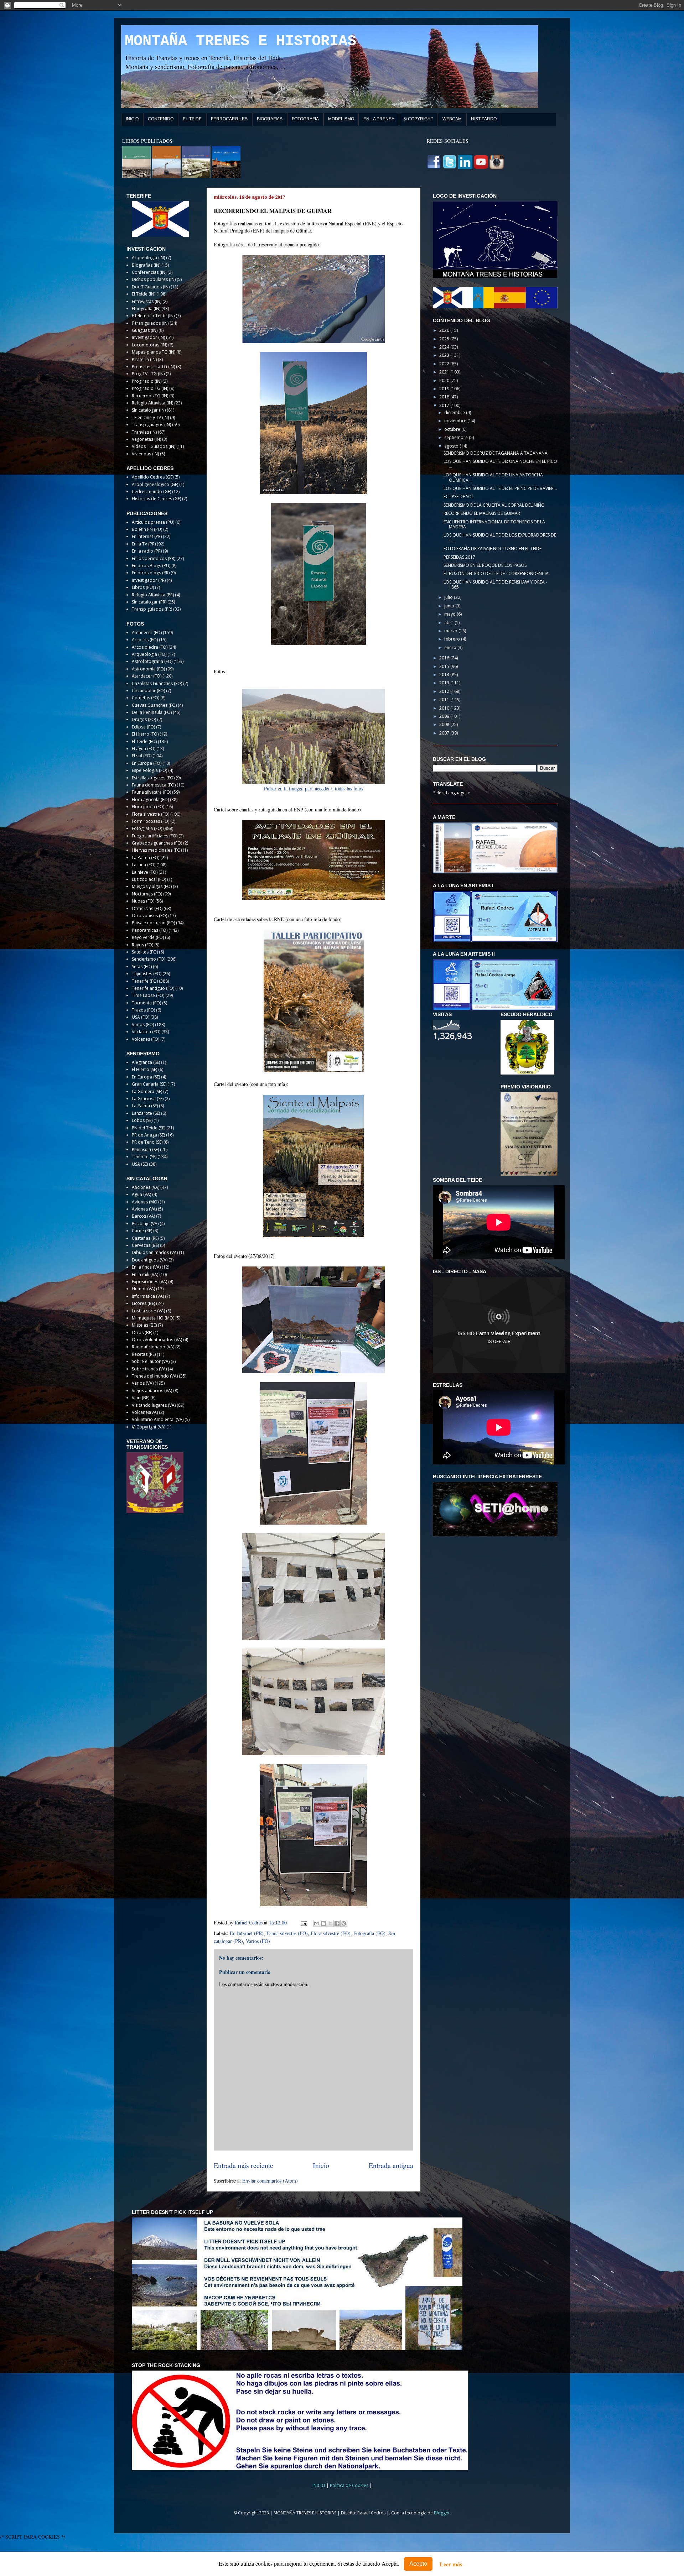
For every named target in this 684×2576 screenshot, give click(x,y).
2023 (445, 355)
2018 (445, 397)
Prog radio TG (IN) (150, 388)
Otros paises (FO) (149, 916)
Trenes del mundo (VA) (155, 1376)
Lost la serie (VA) (148, 1311)
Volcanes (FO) (146, 1039)
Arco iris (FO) (145, 640)
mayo (450, 614)
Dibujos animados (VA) (155, 1252)
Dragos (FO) (144, 719)
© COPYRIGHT (418, 119)
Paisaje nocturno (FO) (153, 923)
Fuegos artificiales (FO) (155, 836)
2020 (445, 380)
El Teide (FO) (144, 741)
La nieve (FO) (145, 872)
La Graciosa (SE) (148, 1099)
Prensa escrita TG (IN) (153, 367)
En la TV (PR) (144, 544)
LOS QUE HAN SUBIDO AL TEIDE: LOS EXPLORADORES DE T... (500, 537)
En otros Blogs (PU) (151, 566)
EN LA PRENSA (379, 119)
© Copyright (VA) (149, 1427)
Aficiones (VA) (146, 1187)
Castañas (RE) (145, 1238)
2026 (445, 330)
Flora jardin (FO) (148, 807)
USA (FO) (141, 1017)
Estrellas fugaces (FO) (153, 778)
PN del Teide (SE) (149, 1128)
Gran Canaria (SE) (149, 1084)
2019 (445, 389)
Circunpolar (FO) (148, 691)
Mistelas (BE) (144, 1325)
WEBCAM (452, 119)
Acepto (418, 2564)
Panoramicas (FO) (150, 930)
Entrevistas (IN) (147, 301)
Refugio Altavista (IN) (152, 403)
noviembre (456, 421)
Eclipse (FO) (143, 727)
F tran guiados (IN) (150, 323)
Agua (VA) (141, 1194)
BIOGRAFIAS (270, 119)
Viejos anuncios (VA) (152, 1391)
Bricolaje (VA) (145, 1224)
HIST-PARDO (484, 119)
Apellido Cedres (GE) (153, 477)
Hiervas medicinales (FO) (157, 850)
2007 (445, 733)
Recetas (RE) (144, 1354)
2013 (445, 683)
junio (450, 606)
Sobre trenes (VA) (149, 1369)
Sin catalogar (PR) (149, 602)
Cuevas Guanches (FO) (154, 705)
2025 (445, 339)
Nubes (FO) (143, 901)
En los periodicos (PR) (154, 558)
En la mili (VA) (145, 1274)
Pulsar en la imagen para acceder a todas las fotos (313, 788)
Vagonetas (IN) (146, 439)
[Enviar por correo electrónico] (317, 1923)
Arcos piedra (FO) (150, 647)
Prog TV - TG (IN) (148, 374)
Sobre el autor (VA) (151, 1361)
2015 (445, 666)
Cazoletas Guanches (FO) (157, 683)
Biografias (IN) (146, 265)
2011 (445, 699)
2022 (445, 364)
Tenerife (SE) (144, 1157)
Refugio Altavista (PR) (153, 595)
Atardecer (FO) (147, 676)
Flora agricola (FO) (150, 800)
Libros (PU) (143, 587)
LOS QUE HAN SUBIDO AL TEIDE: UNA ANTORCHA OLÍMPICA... (493, 477)
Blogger (442, 2513)
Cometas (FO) (146, 698)
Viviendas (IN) (145, 454)
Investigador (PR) (149, 580)
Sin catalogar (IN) (149, 410)
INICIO (132, 119)
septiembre (457, 437)
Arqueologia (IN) (148, 258)
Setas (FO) (142, 966)
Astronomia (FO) (148, 669)
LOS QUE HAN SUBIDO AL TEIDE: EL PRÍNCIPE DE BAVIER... (500, 488)
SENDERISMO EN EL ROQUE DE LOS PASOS (485, 565)
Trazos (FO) (143, 1010)
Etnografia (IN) (146, 309)
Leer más (451, 2564)
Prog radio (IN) (147, 381)
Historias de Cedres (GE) (156, 499)
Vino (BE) (141, 1398)
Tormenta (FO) (146, 1003)
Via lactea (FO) (146, 1032)
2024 (445, 347)
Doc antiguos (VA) (150, 1260)
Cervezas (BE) (145, 1245)
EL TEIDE (192, 119)
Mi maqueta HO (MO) (153, 1318)
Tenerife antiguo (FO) (153, 988)
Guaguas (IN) (145, 330)
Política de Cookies (350, 2485)
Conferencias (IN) (149, 272)
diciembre (455, 412)
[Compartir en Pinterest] (344, 1923)
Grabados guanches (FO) (157, 843)
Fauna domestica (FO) (154, 785)
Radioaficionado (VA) (153, 1347)
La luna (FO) (144, 865)
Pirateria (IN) (144, 359)
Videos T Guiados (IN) (154, 446)
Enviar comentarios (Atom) (270, 2181)
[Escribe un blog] (323, 1923)
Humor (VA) (143, 1289)
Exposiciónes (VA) (149, 1282)
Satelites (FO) (145, 952)
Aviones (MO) (145, 1202)
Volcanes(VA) (145, 1412)
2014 (445, 675)
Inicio (321, 2165)
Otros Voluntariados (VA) (157, 1340)
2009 (445, 716)
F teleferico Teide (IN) (153, 316)
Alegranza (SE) (146, 1062)
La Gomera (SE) (147, 1091)
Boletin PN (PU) (147, 529)
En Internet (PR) (247, 1933)
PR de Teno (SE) (147, 1142)
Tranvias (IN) (144, 432)
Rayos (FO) (142, 945)
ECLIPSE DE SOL (459, 497)
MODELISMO (341, 119)
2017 (445, 405)
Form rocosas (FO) (151, 821)
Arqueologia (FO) (149, 654)
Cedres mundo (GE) (151, 492)
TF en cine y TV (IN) (150, 417)
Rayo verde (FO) (148, 937)
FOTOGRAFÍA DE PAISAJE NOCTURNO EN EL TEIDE (493, 548)
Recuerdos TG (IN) (150, 396)
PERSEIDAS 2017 (459, 557)
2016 (445, 658)
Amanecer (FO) (147, 633)
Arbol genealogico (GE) (155, 484)
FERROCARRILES (229, 119)
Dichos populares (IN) (154, 279)
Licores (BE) (143, 1303)
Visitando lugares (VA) (154, 1405)
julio (449, 597)
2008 (445, 724)
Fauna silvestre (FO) (287, 1933)
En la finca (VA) (146, 1267)
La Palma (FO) (146, 858)
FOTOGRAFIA (305, 119)
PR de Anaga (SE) (148, 1135)
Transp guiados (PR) (152, 609)
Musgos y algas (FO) (152, 886)
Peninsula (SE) (145, 1149)
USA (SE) (140, 1164)
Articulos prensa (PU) (153, 522)
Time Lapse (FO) (148, 995)
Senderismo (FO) (149, 959)
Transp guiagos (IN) (151, 425)
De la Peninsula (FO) (152, 712)
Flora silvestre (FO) (331, 1933)
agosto (452, 446)
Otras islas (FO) (147, 908)
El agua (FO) (144, 749)
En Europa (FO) (147, 763)
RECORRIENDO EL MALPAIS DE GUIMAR (482, 513)
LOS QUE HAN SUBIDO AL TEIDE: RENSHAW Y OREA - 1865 (495, 584)
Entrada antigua (391, 2165)
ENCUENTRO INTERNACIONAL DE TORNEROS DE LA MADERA (494, 524)
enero (451, 647)
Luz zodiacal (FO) (149, 879)
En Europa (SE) (146, 1077)
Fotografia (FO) (369, 1933)
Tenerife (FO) (145, 981)
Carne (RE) (142, 1231)
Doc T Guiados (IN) (151, 287)
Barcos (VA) (143, 1216)
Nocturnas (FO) (147, 894)
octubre (453, 429)
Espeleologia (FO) (149, 770)
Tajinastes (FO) (147, 974)
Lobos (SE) (142, 1120)
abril (449, 623)
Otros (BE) (142, 1333)
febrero (453, 639)
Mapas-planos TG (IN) (154, 352)
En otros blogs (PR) (151, 573)
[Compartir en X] (330, 1923)
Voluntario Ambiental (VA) (158, 1419)
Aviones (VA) (144, 1209)
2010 (445, 708)
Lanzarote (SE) (146, 1113)
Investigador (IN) (148, 337)
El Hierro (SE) (144, 1069)
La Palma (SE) (145, 1106)
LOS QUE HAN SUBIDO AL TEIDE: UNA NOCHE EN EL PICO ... (500, 464)
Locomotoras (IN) (149, 345)
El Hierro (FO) (145, 734)
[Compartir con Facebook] (337, 1923)
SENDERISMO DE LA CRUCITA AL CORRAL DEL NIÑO (494, 505)
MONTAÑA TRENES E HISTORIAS (240, 41)
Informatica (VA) (148, 1296)
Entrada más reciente (243, 2165)
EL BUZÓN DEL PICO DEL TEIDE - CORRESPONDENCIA (496, 573)
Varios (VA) (143, 1383)
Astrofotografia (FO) (152, 661)
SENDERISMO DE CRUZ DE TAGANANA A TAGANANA (496, 453)
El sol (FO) (142, 756)
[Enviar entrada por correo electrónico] (303, 1922)
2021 (445, 372)
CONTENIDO (161, 119)
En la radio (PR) (147, 551)
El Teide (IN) (144, 294)
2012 (445, 691)
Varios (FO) (258, 1941)
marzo (451, 631)
